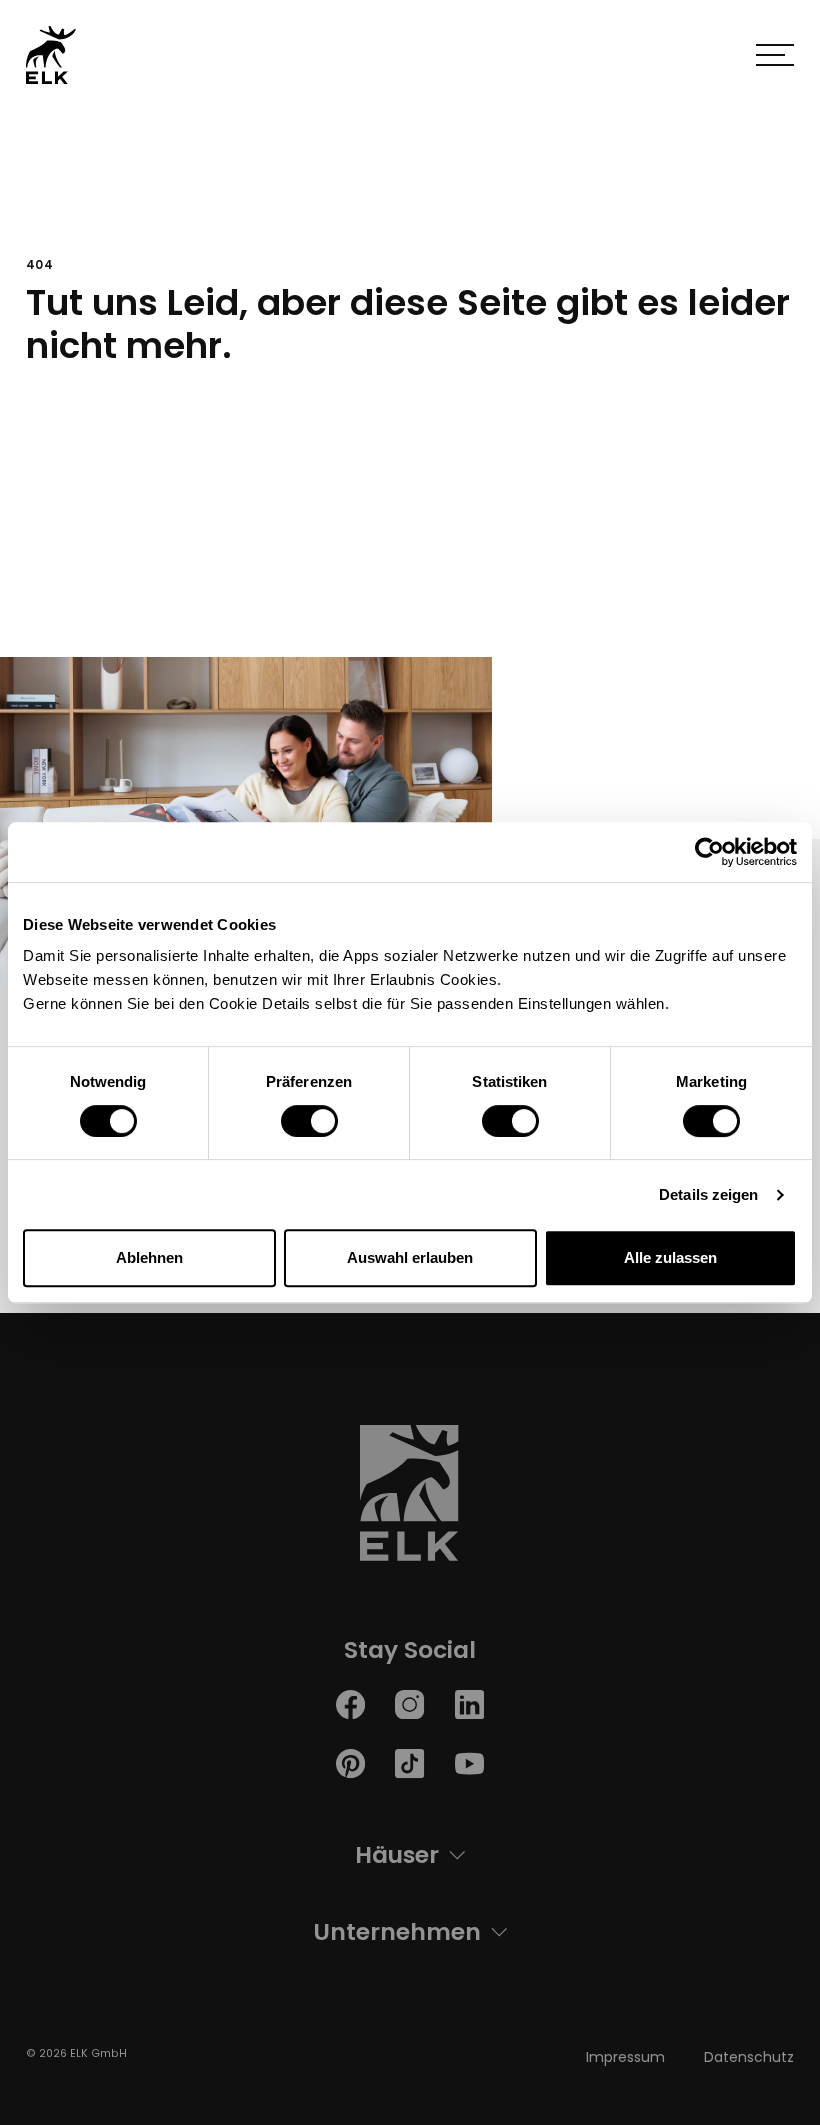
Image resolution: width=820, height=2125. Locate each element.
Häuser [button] (397, 1854)
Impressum (625, 2057)
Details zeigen (708, 1194)
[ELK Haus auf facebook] (350, 1703)
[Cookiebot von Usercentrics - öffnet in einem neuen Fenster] (709, 852)
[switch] (309, 1121)
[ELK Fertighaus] (51, 54)
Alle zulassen (670, 1257)
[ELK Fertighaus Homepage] (410, 1498)
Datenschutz (749, 2057)
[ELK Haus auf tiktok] (409, 1763)
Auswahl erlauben (410, 1257)
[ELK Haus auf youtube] (469, 1763)
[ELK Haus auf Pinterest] (350, 1763)
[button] (775, 55)
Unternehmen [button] (397, 1931)
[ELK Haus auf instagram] (409, 1703)
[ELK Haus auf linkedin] (469, 1703)
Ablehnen (149, 1257)
